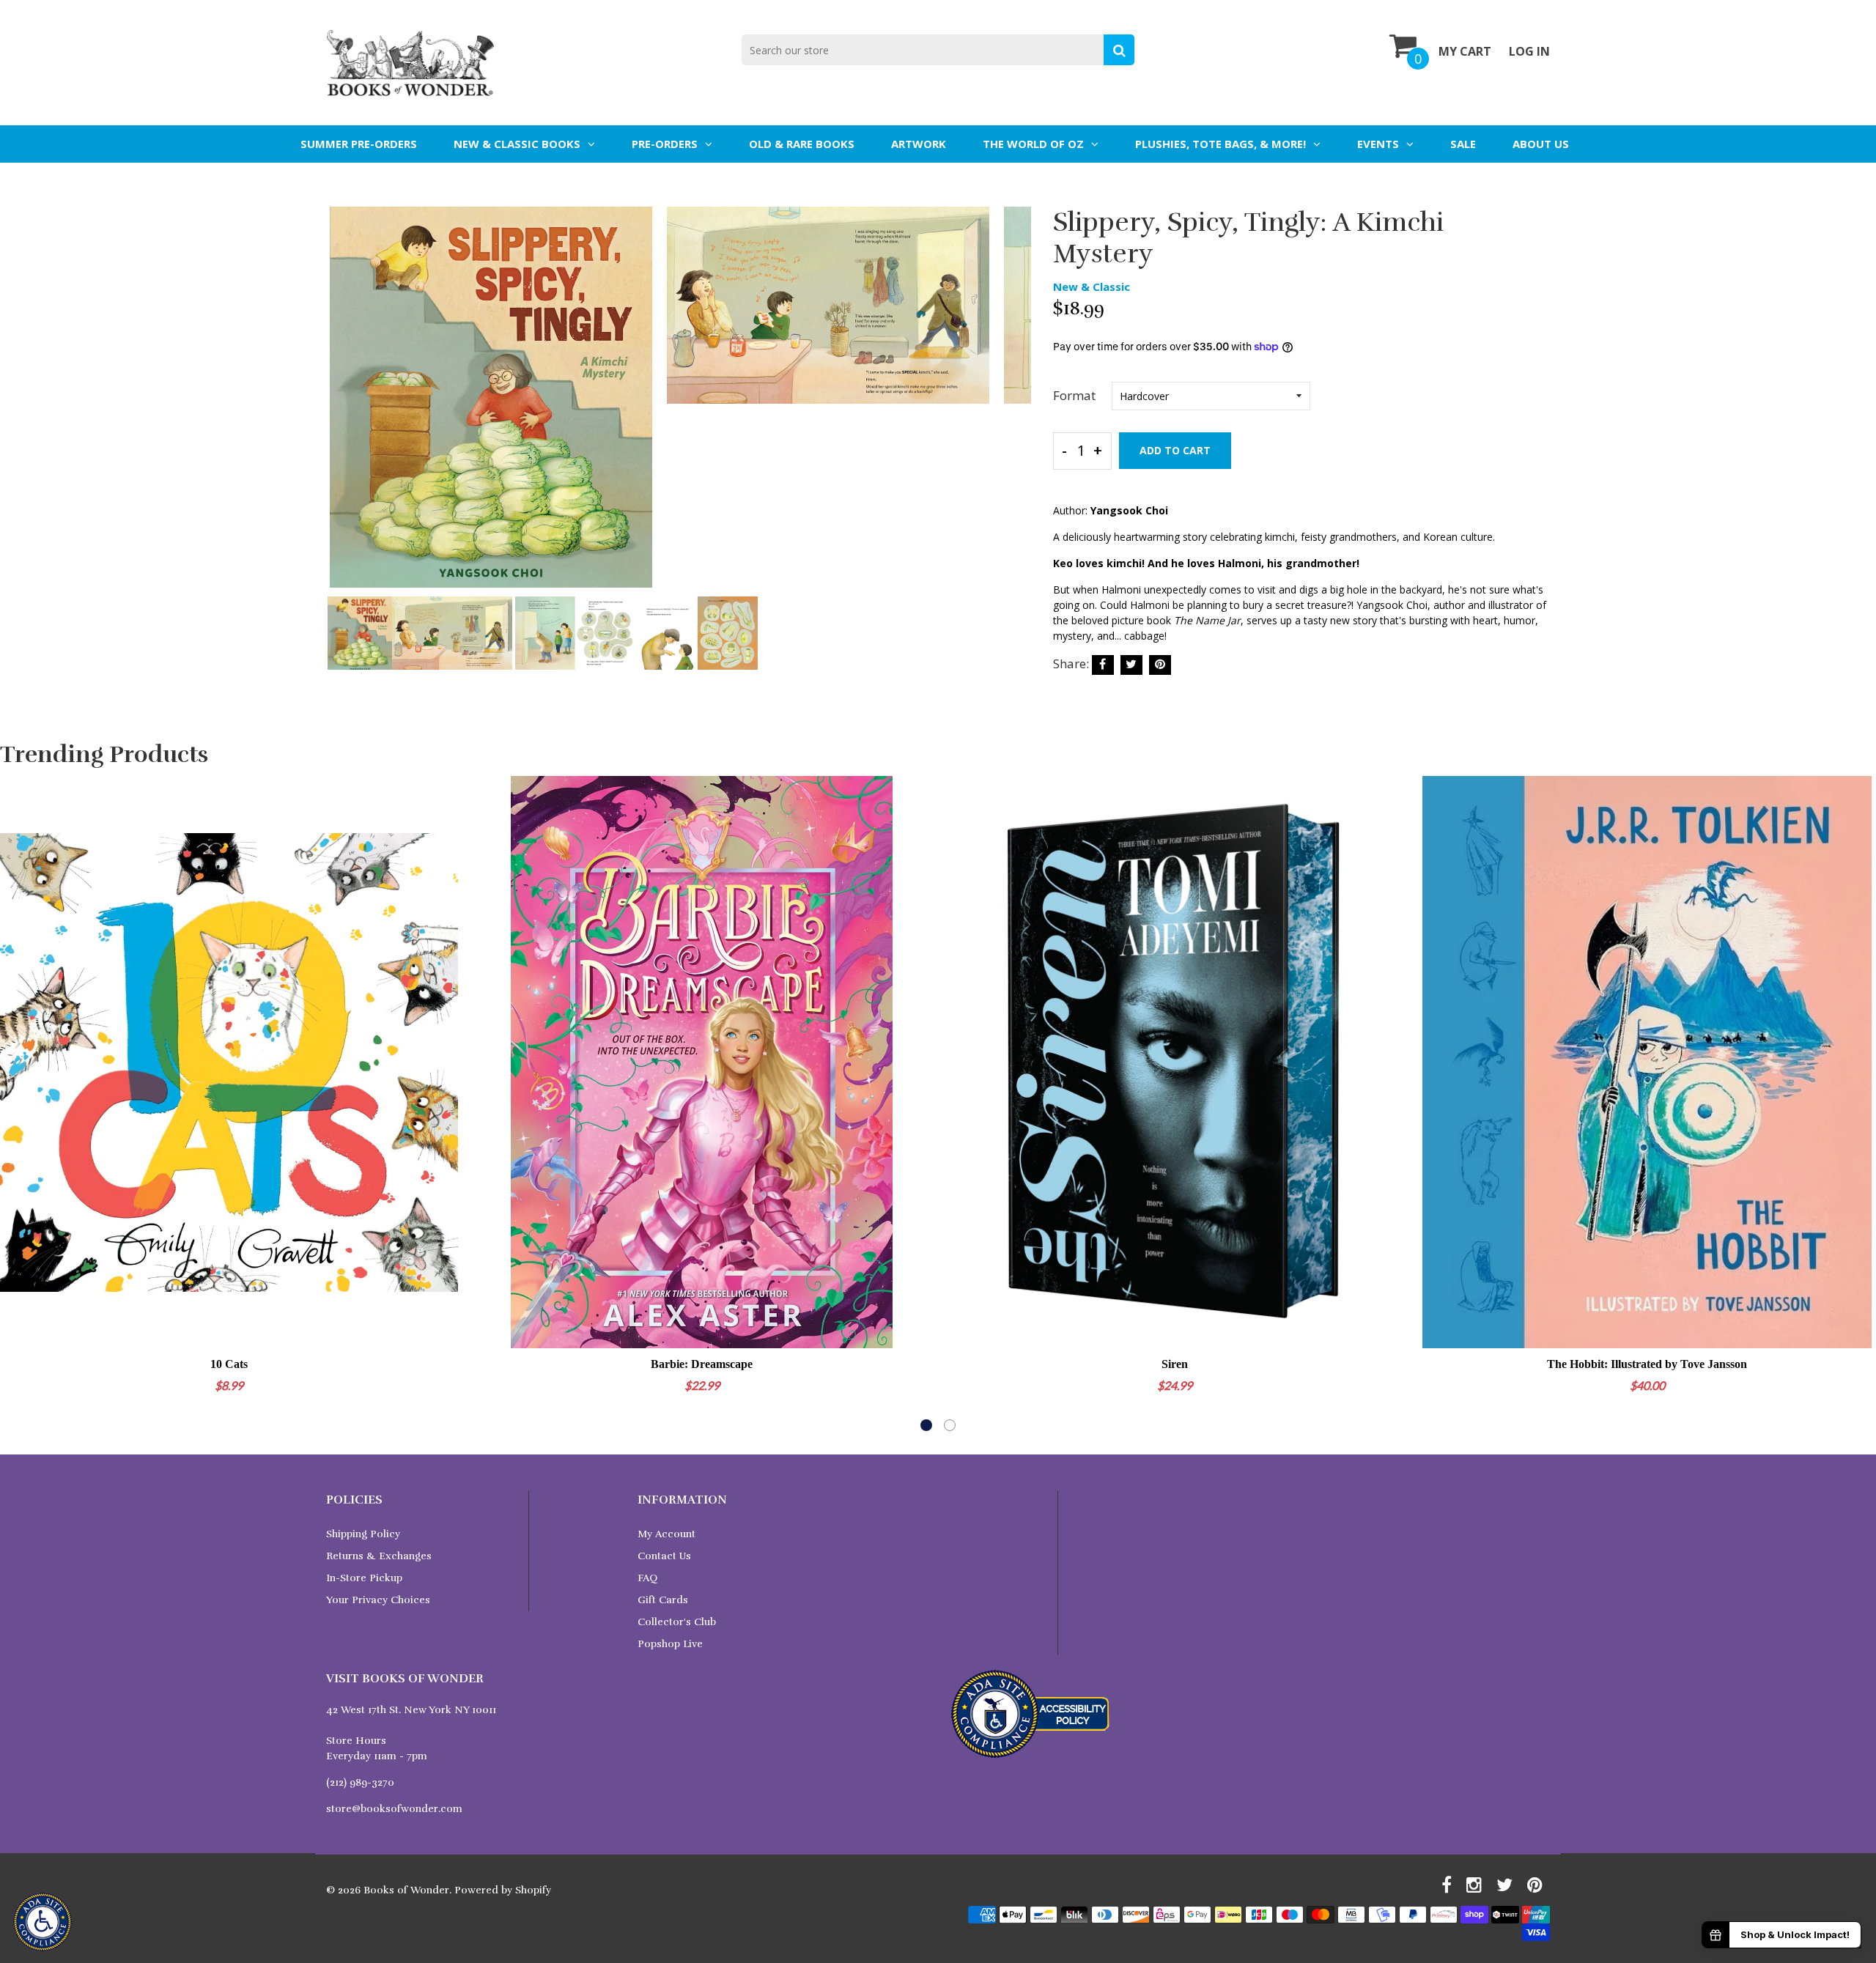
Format (1074, 395)
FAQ (647, 1578)
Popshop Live (670, 1644)
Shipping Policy (363, 1534)
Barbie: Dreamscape (702, 1364)
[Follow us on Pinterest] (1160, 665)
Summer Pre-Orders (359, 144)
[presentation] (341, 407)
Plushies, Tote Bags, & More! (1220, 144)
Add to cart (1175, 450)
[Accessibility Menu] (43, 1922)
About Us (1541, 144)
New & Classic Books (517, 144)
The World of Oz (1033, 144)
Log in (1529, 51)
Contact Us (664, 1556)
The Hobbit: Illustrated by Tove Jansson (1647, 1364)
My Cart (1465, 51)
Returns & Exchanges (379, 1556)
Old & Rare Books (802, 144)
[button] (926, 1425)
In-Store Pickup (364, 1578)
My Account (666, 1534)
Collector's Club (677, 1622)
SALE (1463, 144)
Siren (1175, 1364)
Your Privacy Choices (378, 1600)
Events (1378, 144)
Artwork (919, 144)
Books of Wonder (406, 1890)
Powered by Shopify (503, 1890)
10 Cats (229, 1364)
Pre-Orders (665, 144)
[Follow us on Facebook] (1103, 665)
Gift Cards (663, 1600)
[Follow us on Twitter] (1131, 665)
